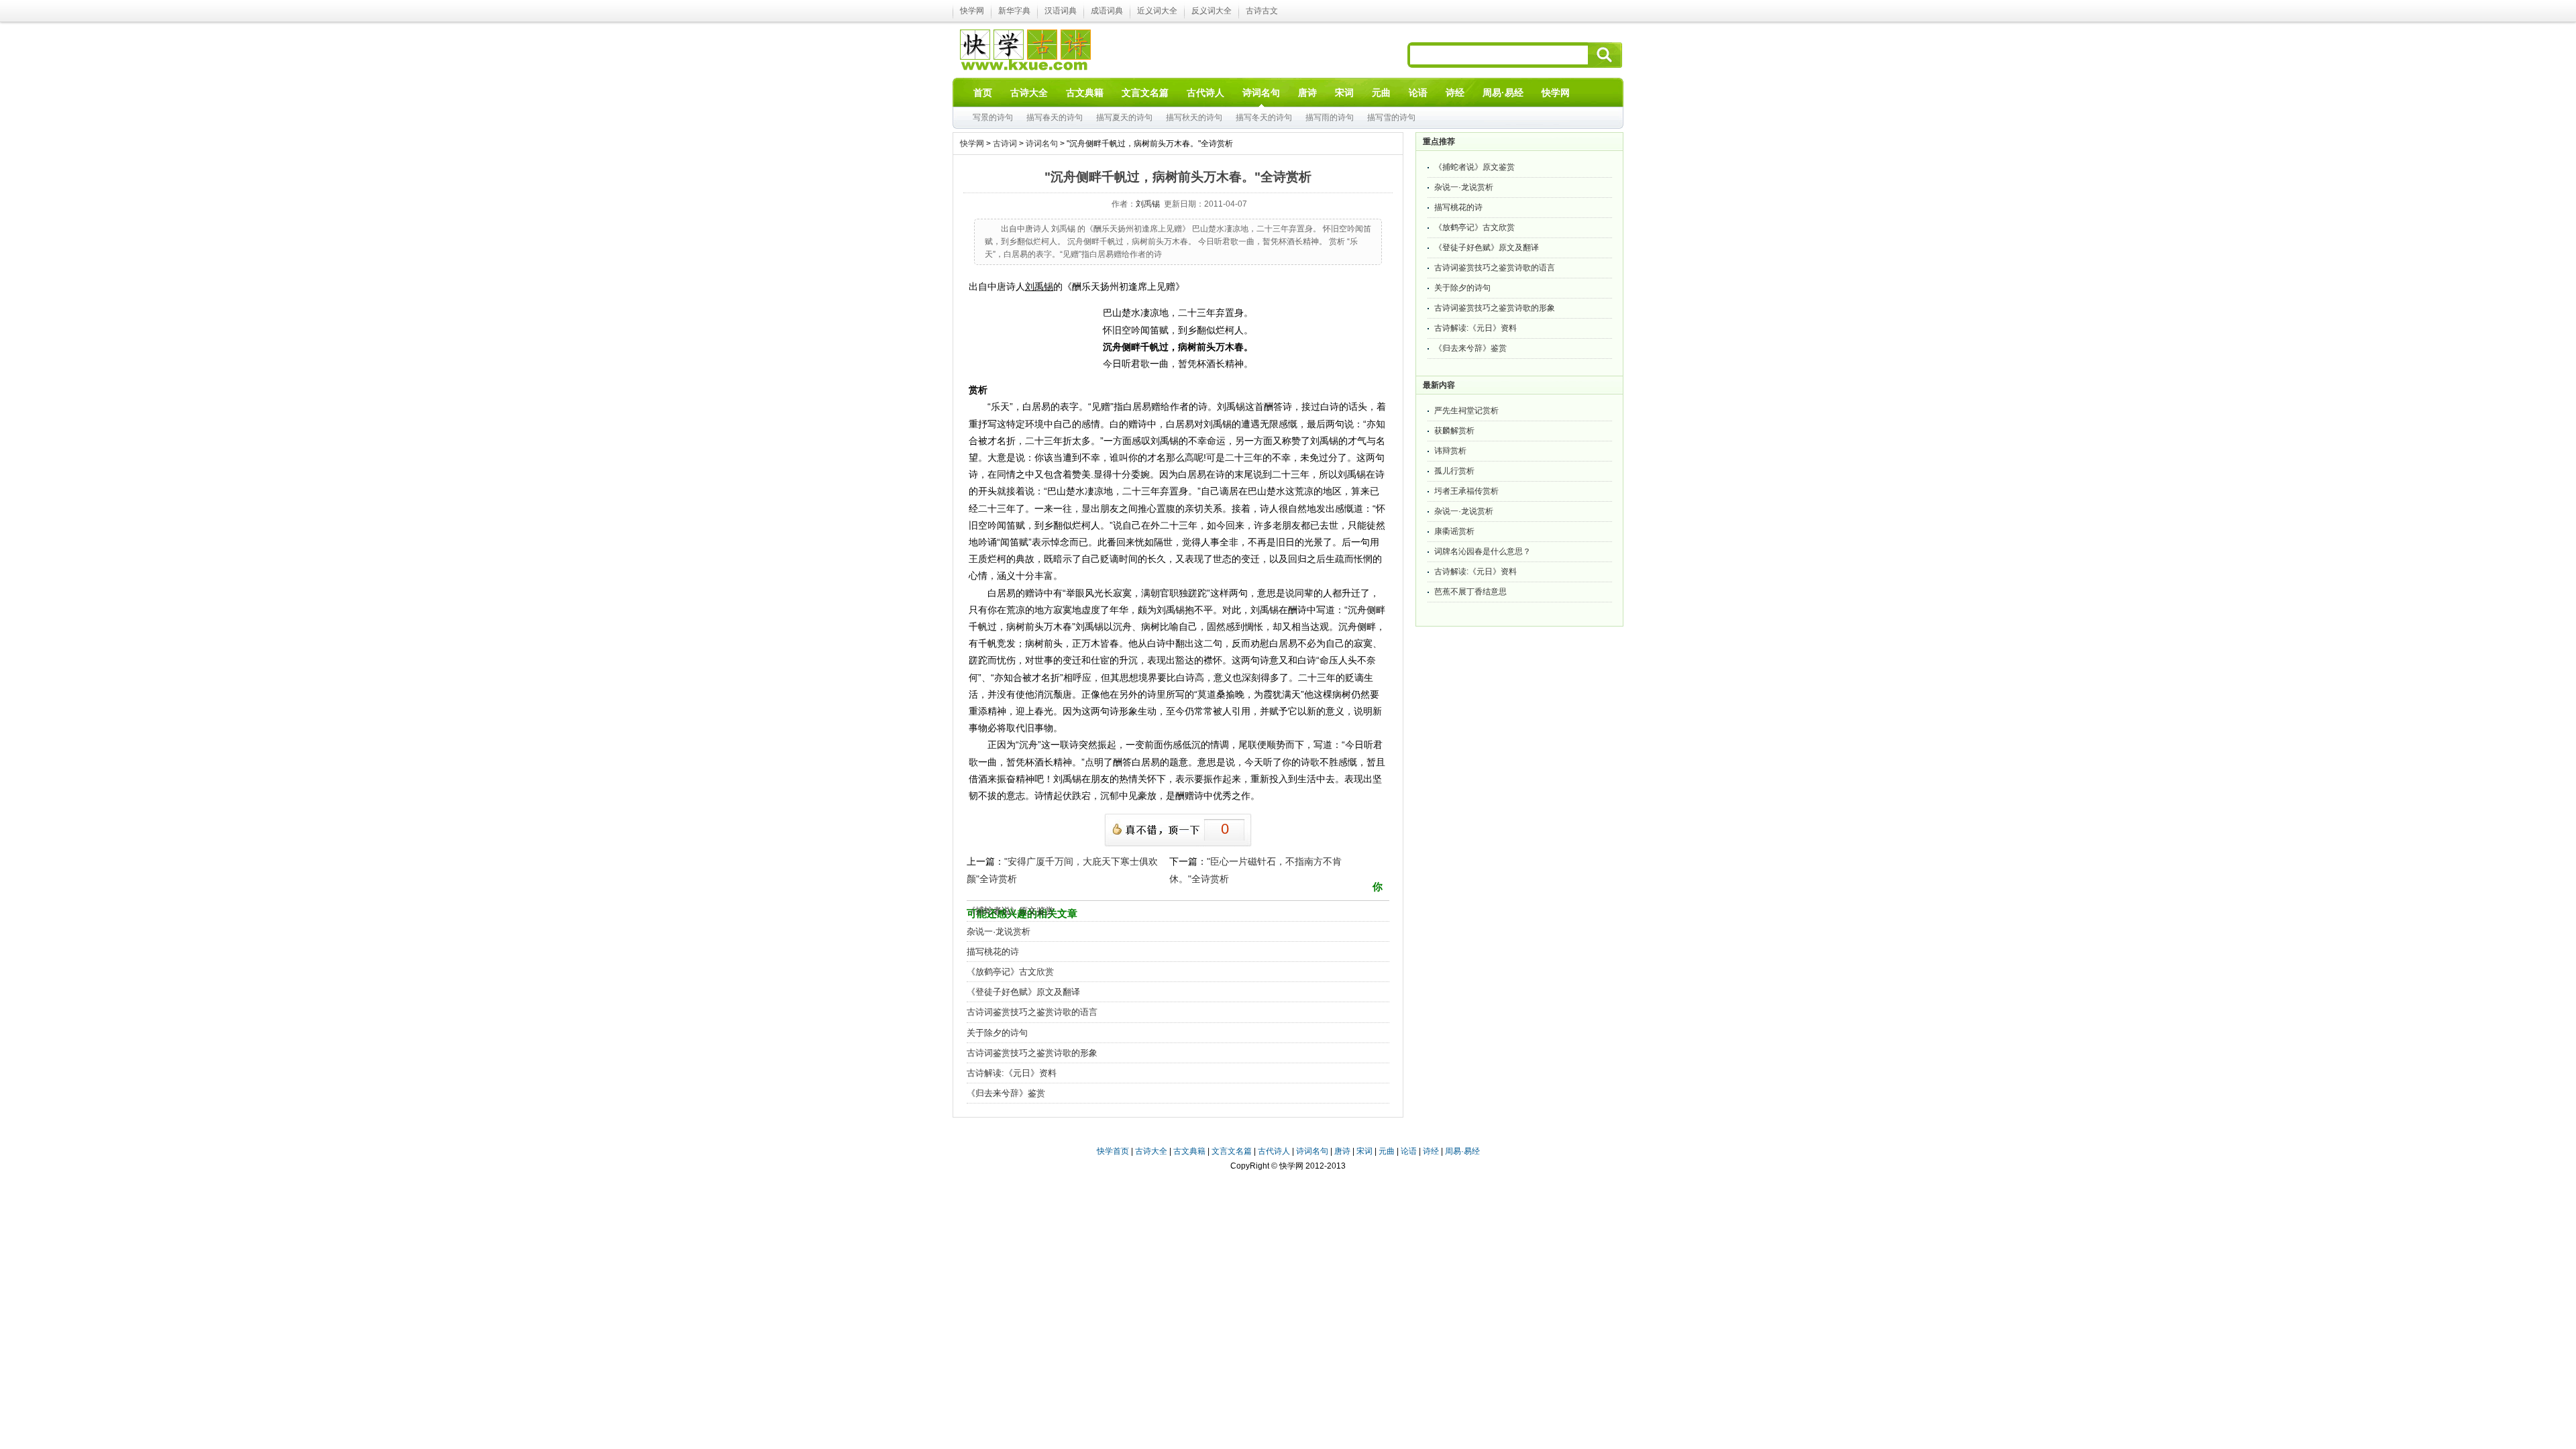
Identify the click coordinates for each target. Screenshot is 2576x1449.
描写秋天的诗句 (1194, 117)
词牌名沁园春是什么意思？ (1483, 551)
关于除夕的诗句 (997, 1033)
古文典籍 (1189, 1151)
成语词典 (1107, 11)
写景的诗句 (993, 117)
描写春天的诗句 (1055, 117)
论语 (1409, 1151)
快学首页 (1113, 1151)
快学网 (972, 11)
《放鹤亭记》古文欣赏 (1010, 972)
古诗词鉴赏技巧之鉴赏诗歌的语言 (1032, 1012)
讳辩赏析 (1450, 451)
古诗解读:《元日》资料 (1012, 1073)
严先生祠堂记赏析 (1466, 411)
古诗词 (1005, 144)
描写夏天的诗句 (1124, 117)
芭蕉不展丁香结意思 (1470, 592)
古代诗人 (1274, 1151)
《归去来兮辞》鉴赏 (1006, 1093)
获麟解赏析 (1454, 431)
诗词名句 (1042, 144)
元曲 (1387, 1151)
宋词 (1364, 1151)
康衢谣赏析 (1454, 531)
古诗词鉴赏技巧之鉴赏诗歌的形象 (1032, 1053)
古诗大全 (1151, 1151)
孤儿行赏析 (1454, 471)
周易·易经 (1503, 93)
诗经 (1431, 1151)
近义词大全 (1157, 11)
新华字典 (1014, 11)
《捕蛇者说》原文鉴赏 (1010, 911)
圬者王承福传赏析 (1466, 491)
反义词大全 (1212, 11)
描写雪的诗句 (1391, 117)
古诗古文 (1262, 11)
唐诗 (1342, 1151)
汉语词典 (1061, 11)
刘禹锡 (1148, 204)
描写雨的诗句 (1330, 117)
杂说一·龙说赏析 (999, 931)
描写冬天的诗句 (1264, 117)
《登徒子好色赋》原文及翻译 (1023, 992)
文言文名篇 (1232, 1151)
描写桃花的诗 (993, 952)
